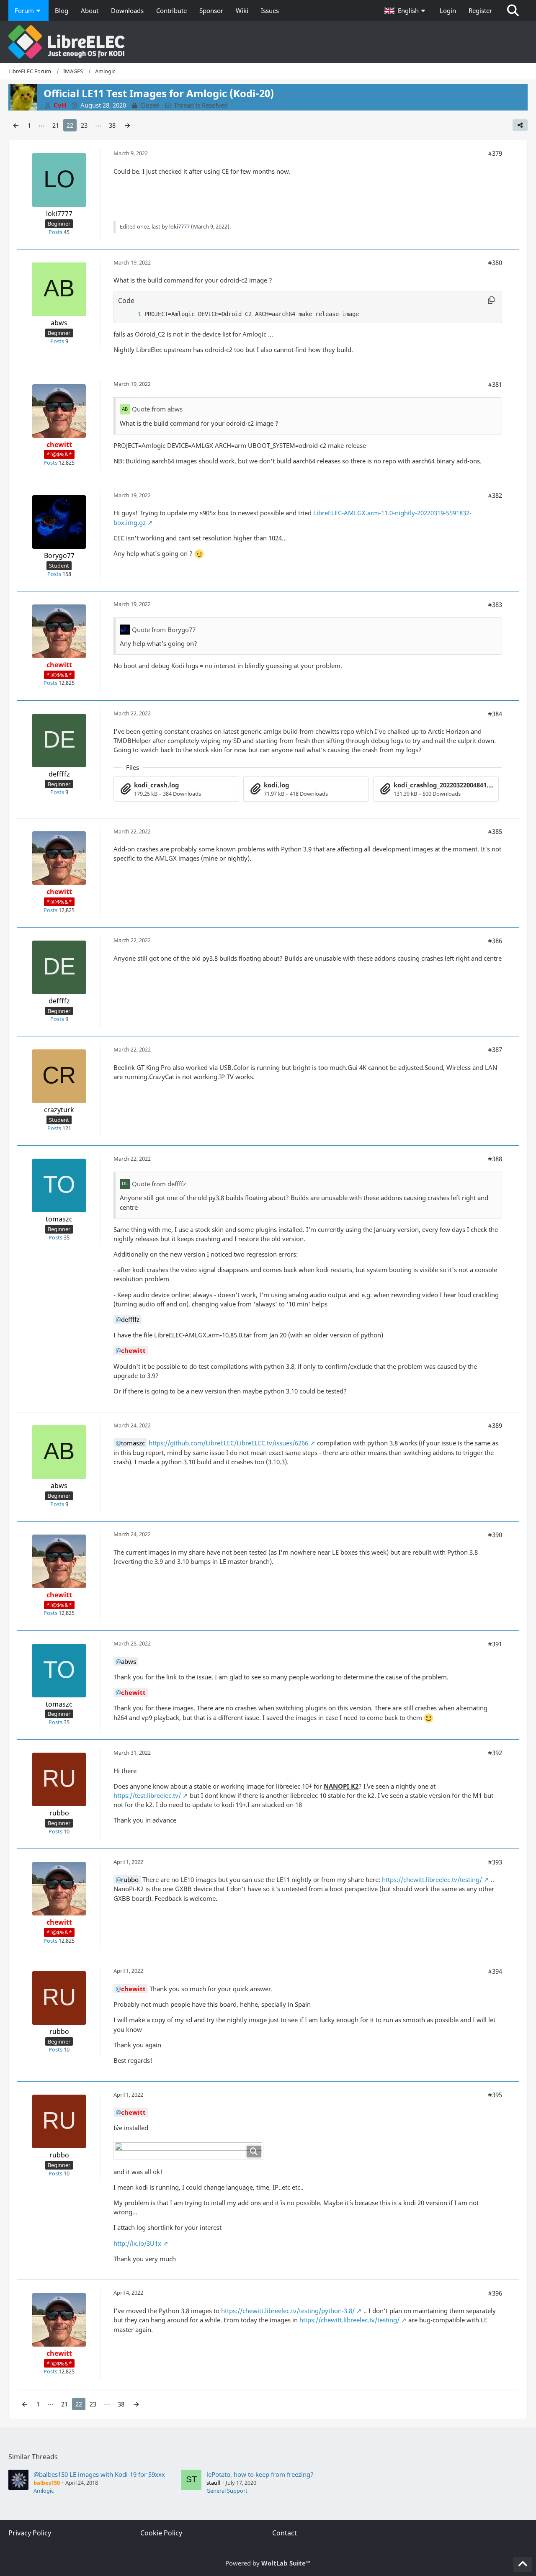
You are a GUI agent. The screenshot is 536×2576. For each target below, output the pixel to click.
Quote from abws (157, 409)
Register (480, 10)
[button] (406, 10)
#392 (495, 1753)
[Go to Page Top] (523, 2564)
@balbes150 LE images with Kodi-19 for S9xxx (99, 2474)
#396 (495, 2293)
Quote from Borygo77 (164, 630)
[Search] (513, 10)
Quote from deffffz (159, 1184)
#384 (495, 714)
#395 (495, 2095)
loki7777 (179, 226)
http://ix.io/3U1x (137, 2243)
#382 (495, 495)
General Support (227, 2491)
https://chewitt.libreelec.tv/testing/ (432, 1879)
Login (448, 10)
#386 (495, 941)
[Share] (520, 125)
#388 (495, 1159)
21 (56, 125)
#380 (495, 262)
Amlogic (44, 2491)
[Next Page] (127, 125)
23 (84, 125)
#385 (495, 831)
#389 (495, 1425)
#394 (495, 1971)
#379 (495, 153)
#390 (495, 1535)
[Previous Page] (16, 125)
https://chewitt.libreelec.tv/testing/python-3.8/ (288, 2311)
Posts (55, 232)
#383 (495, 604)
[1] (131, 314)
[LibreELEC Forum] (268, 42)
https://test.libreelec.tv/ (147, 1795)
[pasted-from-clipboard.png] (188, 2150)
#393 (495, 1862)
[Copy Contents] (491, 301)
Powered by (268, 2563)
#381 (495, 384)
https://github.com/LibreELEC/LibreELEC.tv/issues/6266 (228, 1443)
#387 (495, 1049)
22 (70, 125)
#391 (495, 1644)
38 (112, 125)
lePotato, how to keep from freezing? (260, 2474)
